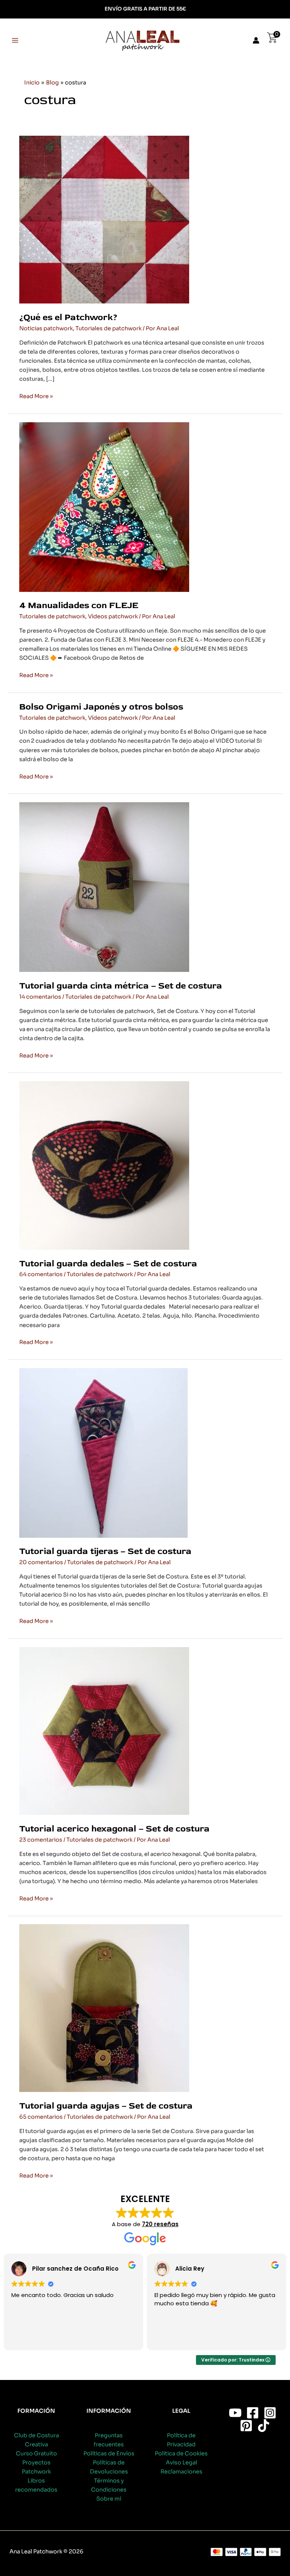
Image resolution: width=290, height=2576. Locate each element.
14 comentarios (40, 997)
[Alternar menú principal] (15, 40)
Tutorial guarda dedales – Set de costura (108, 1263)
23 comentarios (41, 1840)
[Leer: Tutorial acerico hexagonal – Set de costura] (104, 1730)
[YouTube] (235, 2413)
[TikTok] (264, 2426)
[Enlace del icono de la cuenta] (256, 40)
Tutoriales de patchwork (109, 328)
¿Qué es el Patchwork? (68, 317)
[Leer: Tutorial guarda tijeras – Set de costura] (103, 1453)
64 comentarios (41, 1274)
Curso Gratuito (36, 2453)
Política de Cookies (181, 2453)
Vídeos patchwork (113, 616)
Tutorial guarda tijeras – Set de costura (105, 1551)
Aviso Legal (181, 2463)
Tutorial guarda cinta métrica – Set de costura (121, 986)
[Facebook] (253, 2413)
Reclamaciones (181, 2472)
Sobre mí (109, 2499)
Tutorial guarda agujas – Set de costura (106, 2106)
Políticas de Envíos (109, 2453)
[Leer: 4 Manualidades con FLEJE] (104, 506)
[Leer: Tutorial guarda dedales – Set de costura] (104, 1165)
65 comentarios (41, 2117)
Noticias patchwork (46, 328)
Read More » (36, 397)
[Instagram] (270, 2413)
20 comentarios (41, 1562)
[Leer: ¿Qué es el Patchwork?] (104, 219)
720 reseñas (160, 2224)
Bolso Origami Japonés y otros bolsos (101, 707)
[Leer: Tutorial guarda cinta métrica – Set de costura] (104, 887)
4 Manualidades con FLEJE (79, 605)
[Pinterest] (246, 2426)
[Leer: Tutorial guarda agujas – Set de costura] (104, 2008)
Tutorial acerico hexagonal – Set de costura (114, 1829)
